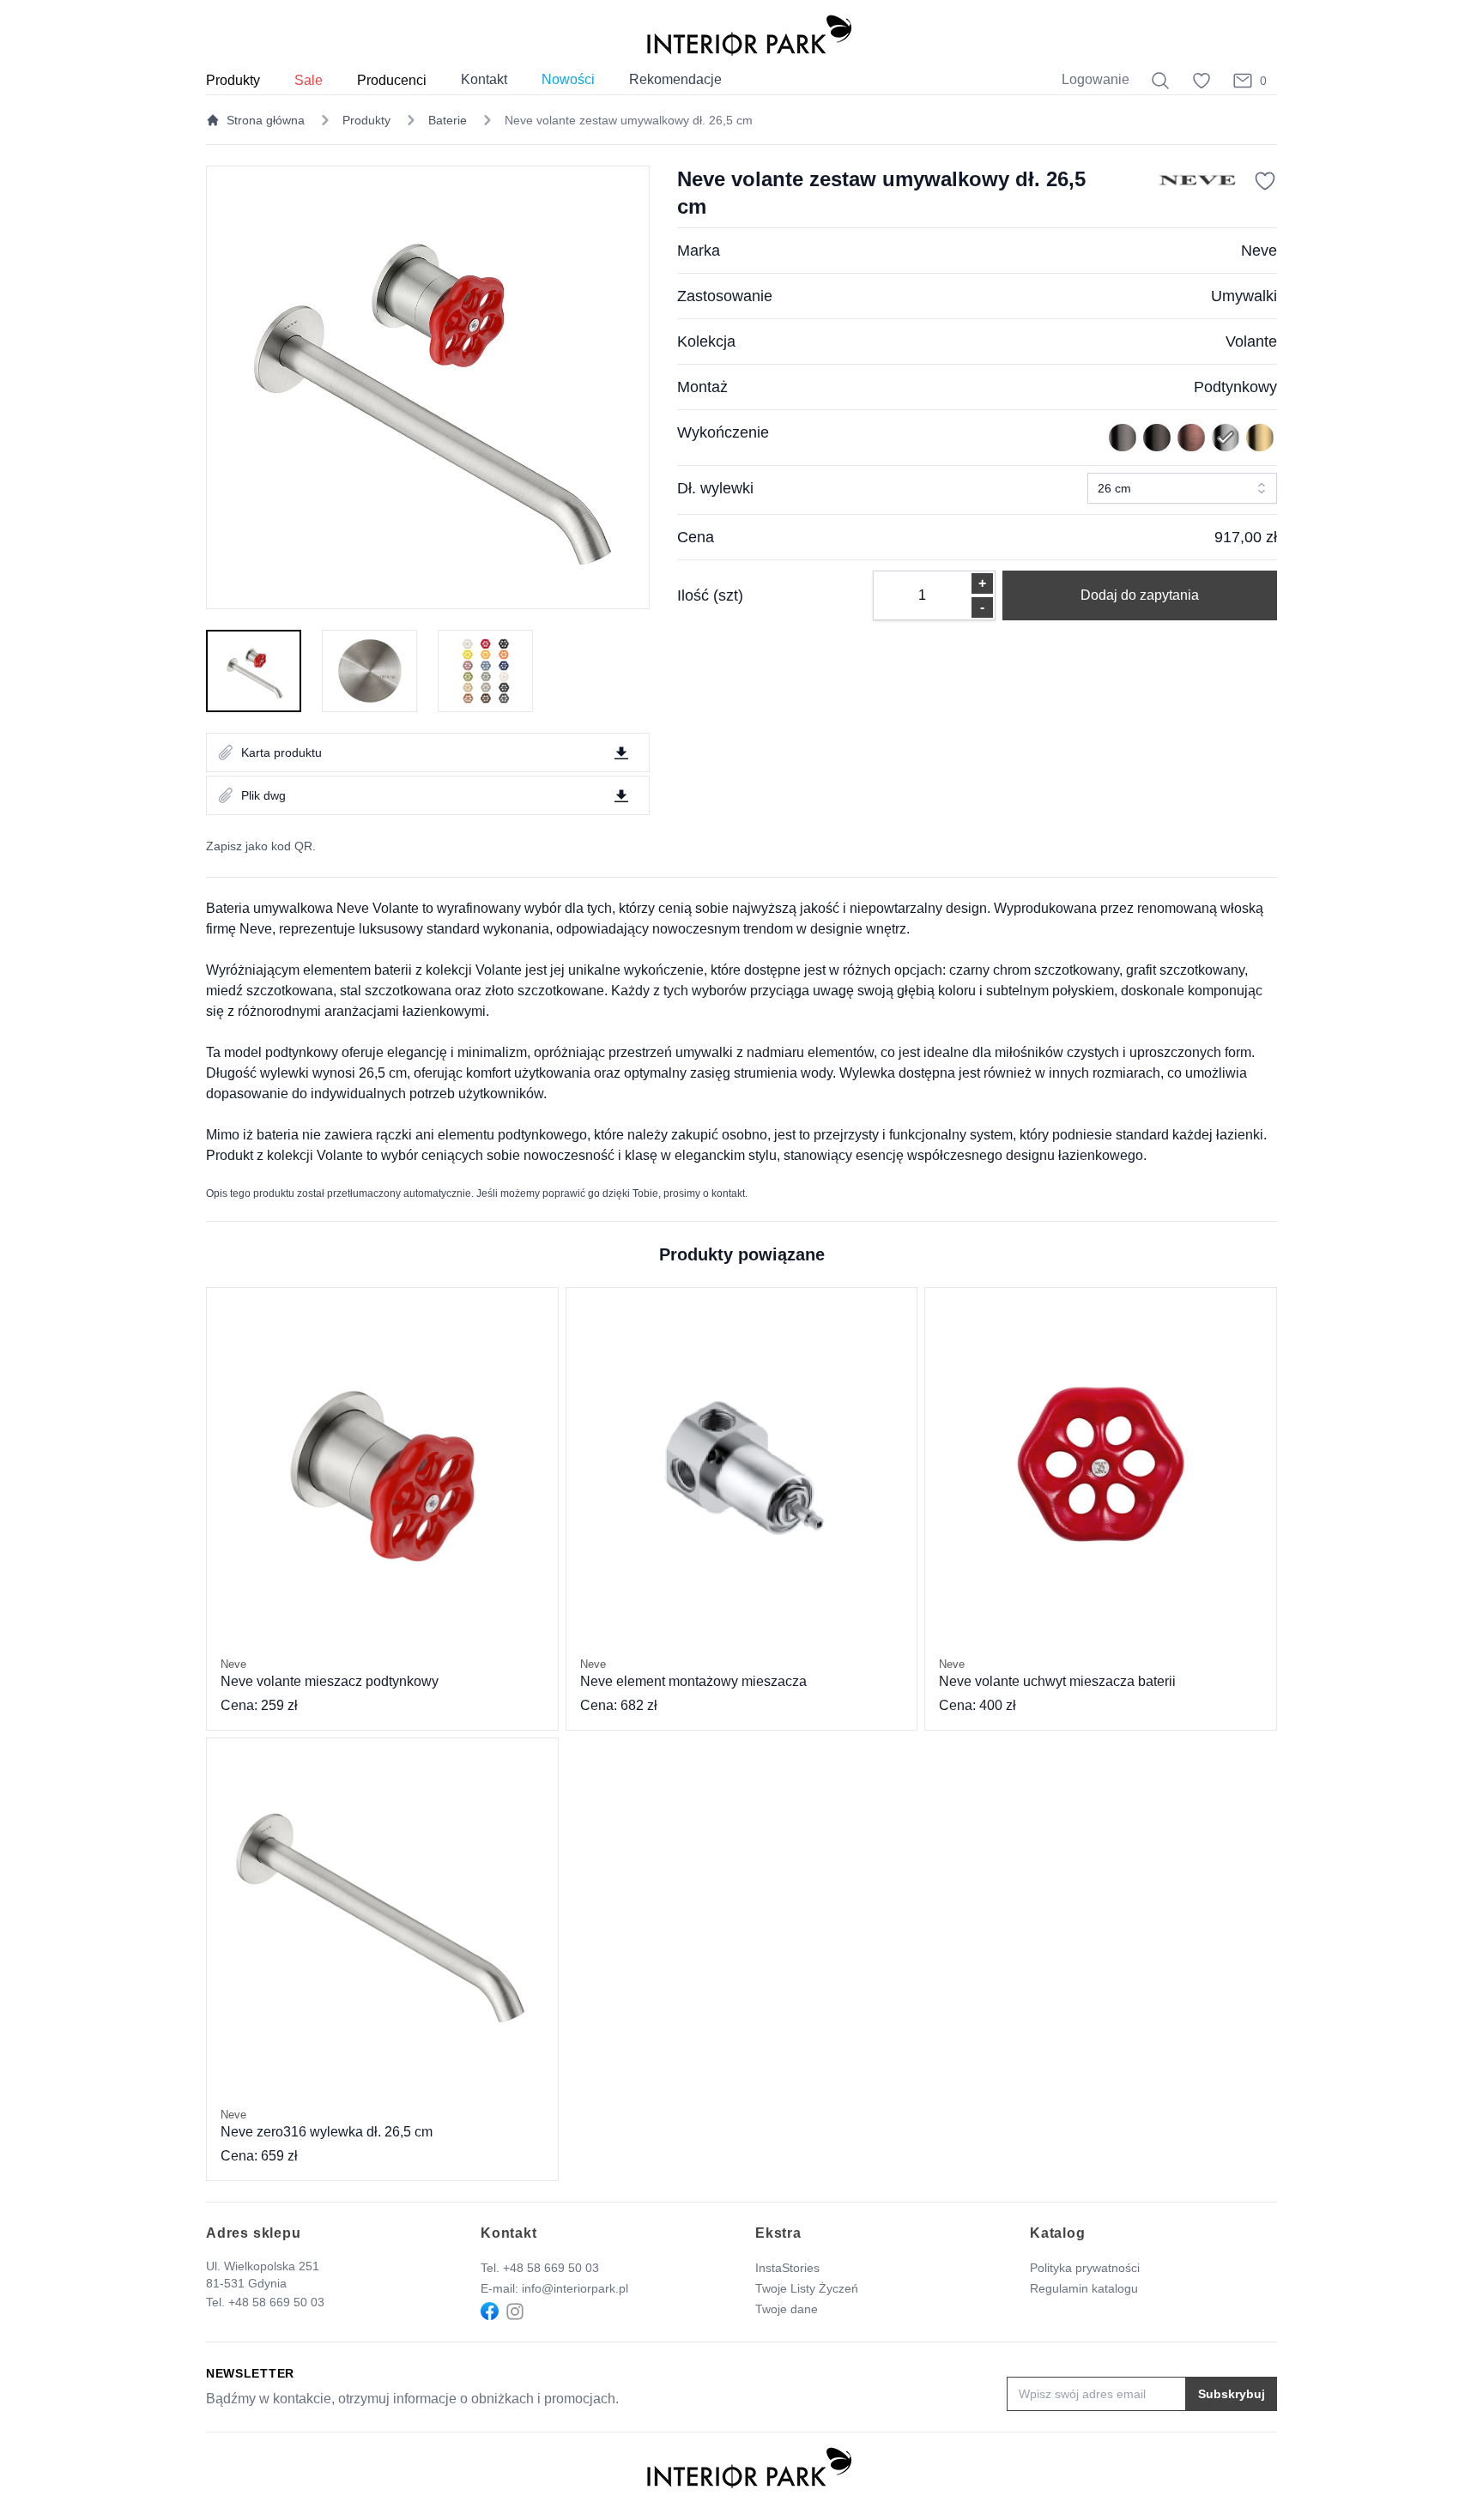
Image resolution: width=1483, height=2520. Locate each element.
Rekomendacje (675, 79)
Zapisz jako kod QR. (261, 846)
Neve (1259, 251)
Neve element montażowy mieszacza (693, 1673)
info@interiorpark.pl (575, 2288)
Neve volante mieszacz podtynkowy (330, 1673)
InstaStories (787, 2268)
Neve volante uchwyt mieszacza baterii (1057, 1673)
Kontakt (484, 79)
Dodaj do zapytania (1140, 595)
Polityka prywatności (1085, 2268)
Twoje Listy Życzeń (807, 2288)
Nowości (568, 79)
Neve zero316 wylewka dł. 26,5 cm (327, 2124)
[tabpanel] (428, 387)
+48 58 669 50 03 (276, 2302)
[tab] (254, 671)
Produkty (366, 120)
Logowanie (1096, 79)
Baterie (448, 120)
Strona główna (266, 120)
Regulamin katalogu (1084, 2288)
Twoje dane (787, 2309)
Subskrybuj (1232, 2394)
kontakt (728, 1194)
